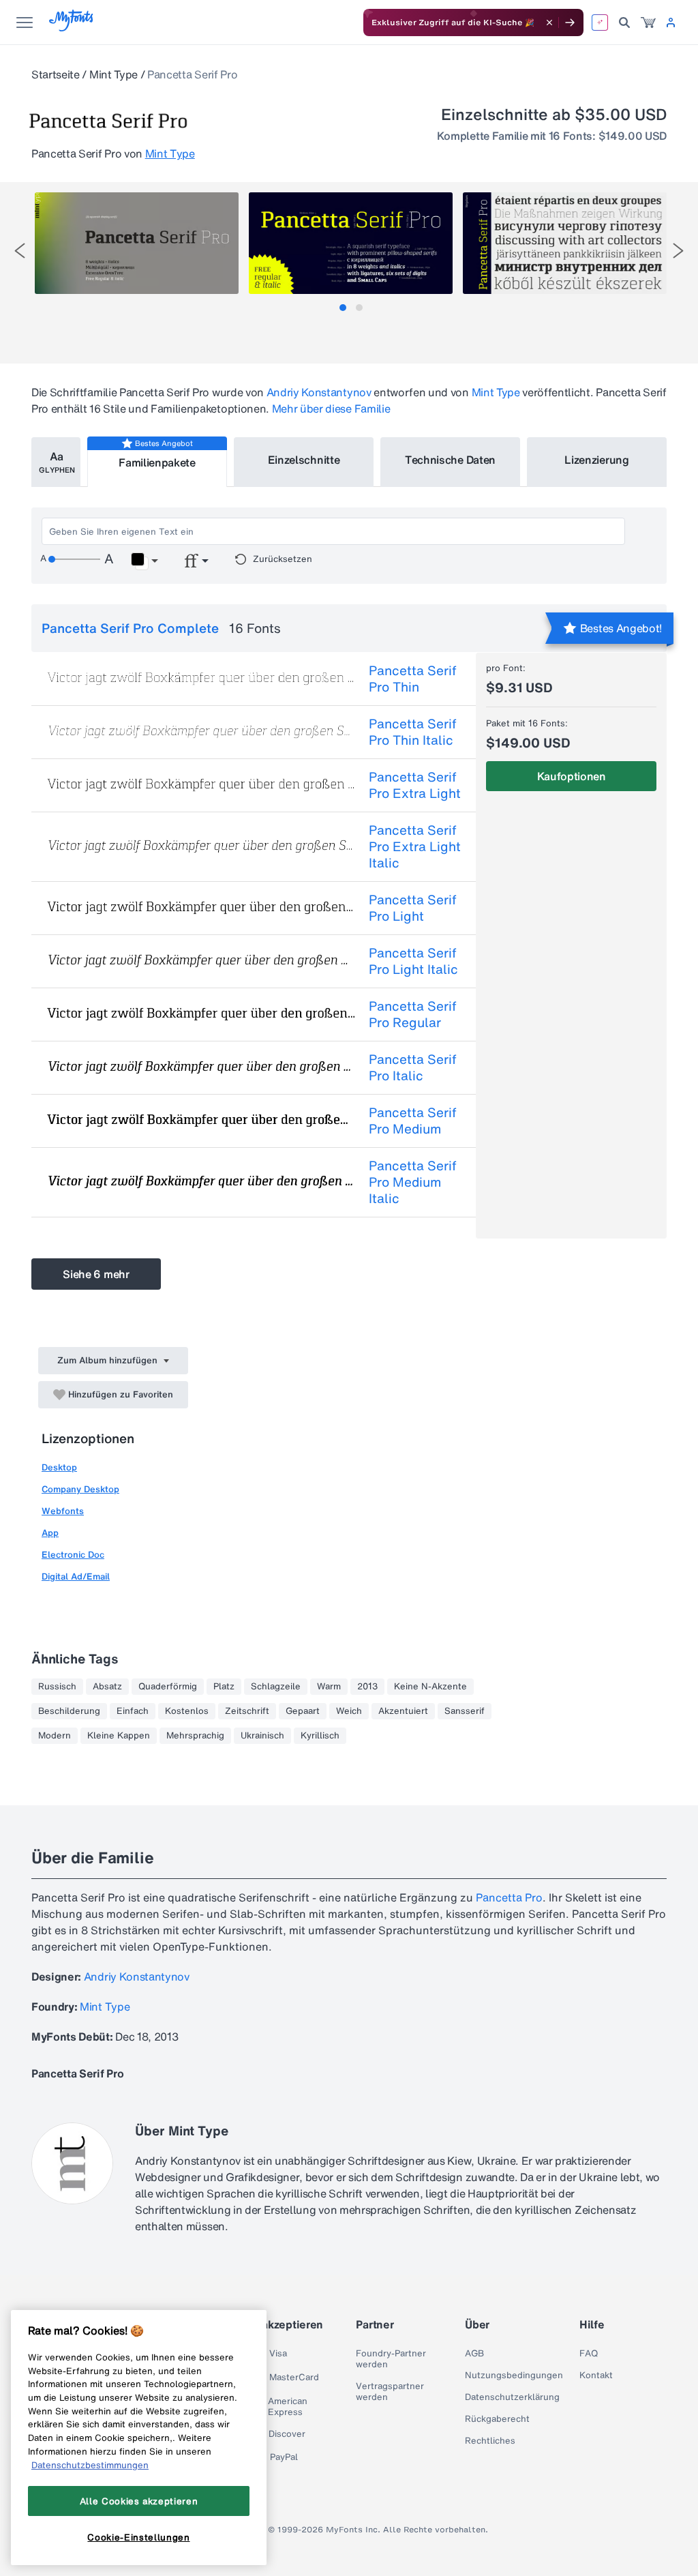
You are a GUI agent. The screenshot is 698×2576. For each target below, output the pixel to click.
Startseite (56, 74)
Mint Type (113, 74)
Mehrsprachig (195, 1736)
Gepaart (303, 1711)
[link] (648, 23)
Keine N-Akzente (430, 1687)
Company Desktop (80, 1489)
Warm (329, 1687)
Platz (224, 1687)
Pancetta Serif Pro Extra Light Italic (415, 846)
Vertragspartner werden (390, 2392)
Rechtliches (490, 2441)
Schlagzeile (276, 1687)
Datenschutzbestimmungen (90, 2465)
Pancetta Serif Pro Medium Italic (413, 1182)
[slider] (74, 559)
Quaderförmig (168, 1687)
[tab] (343, 308)
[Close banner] (549, 23)
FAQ (589, 2354)
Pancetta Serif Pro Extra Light (415, 785)
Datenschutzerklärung (512, 2397)
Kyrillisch (320, 1736)
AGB (474, 2354)
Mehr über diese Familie (331, 409)
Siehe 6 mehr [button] (96, 1274)
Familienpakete (157, 462)
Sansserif (465, 1711)
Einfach (133, 1711)
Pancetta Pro (509, 1897)
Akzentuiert (403, 1711)
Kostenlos (187, 1711)
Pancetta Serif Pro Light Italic (413, 961)
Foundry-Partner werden (391, 2359)
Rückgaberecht (497, 2419)
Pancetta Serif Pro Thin (413, 679)
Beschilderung (69, 1711)
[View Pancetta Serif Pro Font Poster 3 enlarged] (565, 243)
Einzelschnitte (304, 460)
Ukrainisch (262, 1736)
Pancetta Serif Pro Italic (413, 1067)
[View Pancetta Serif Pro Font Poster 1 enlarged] (137, 243)
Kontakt (596, 2375)
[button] (144, 561)
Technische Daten (450, 460)
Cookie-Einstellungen (138, 2537)
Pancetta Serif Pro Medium (413, 1121)
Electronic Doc (73, 1555)
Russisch (57, 1687)
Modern (55, 1736)
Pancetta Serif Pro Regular (413, 1014)
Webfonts (63, 1511)
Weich (349, 1711)
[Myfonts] (72, 28)
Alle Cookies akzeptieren (139, 2501)
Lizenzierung (596, 460)
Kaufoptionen (572, 776)
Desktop (59, 1467)
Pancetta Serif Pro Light (413, 908)
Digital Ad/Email (76, 1576)
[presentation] (20, 251)
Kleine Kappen (119, 1736)
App (50, 1533)
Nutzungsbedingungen (514, 2375)
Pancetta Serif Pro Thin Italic (413, 732)
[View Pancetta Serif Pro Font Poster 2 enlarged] (351, 243)
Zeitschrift (247, 1711)
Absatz (107, 1687)
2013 (367, 1687)
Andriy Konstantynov (319, 392)
